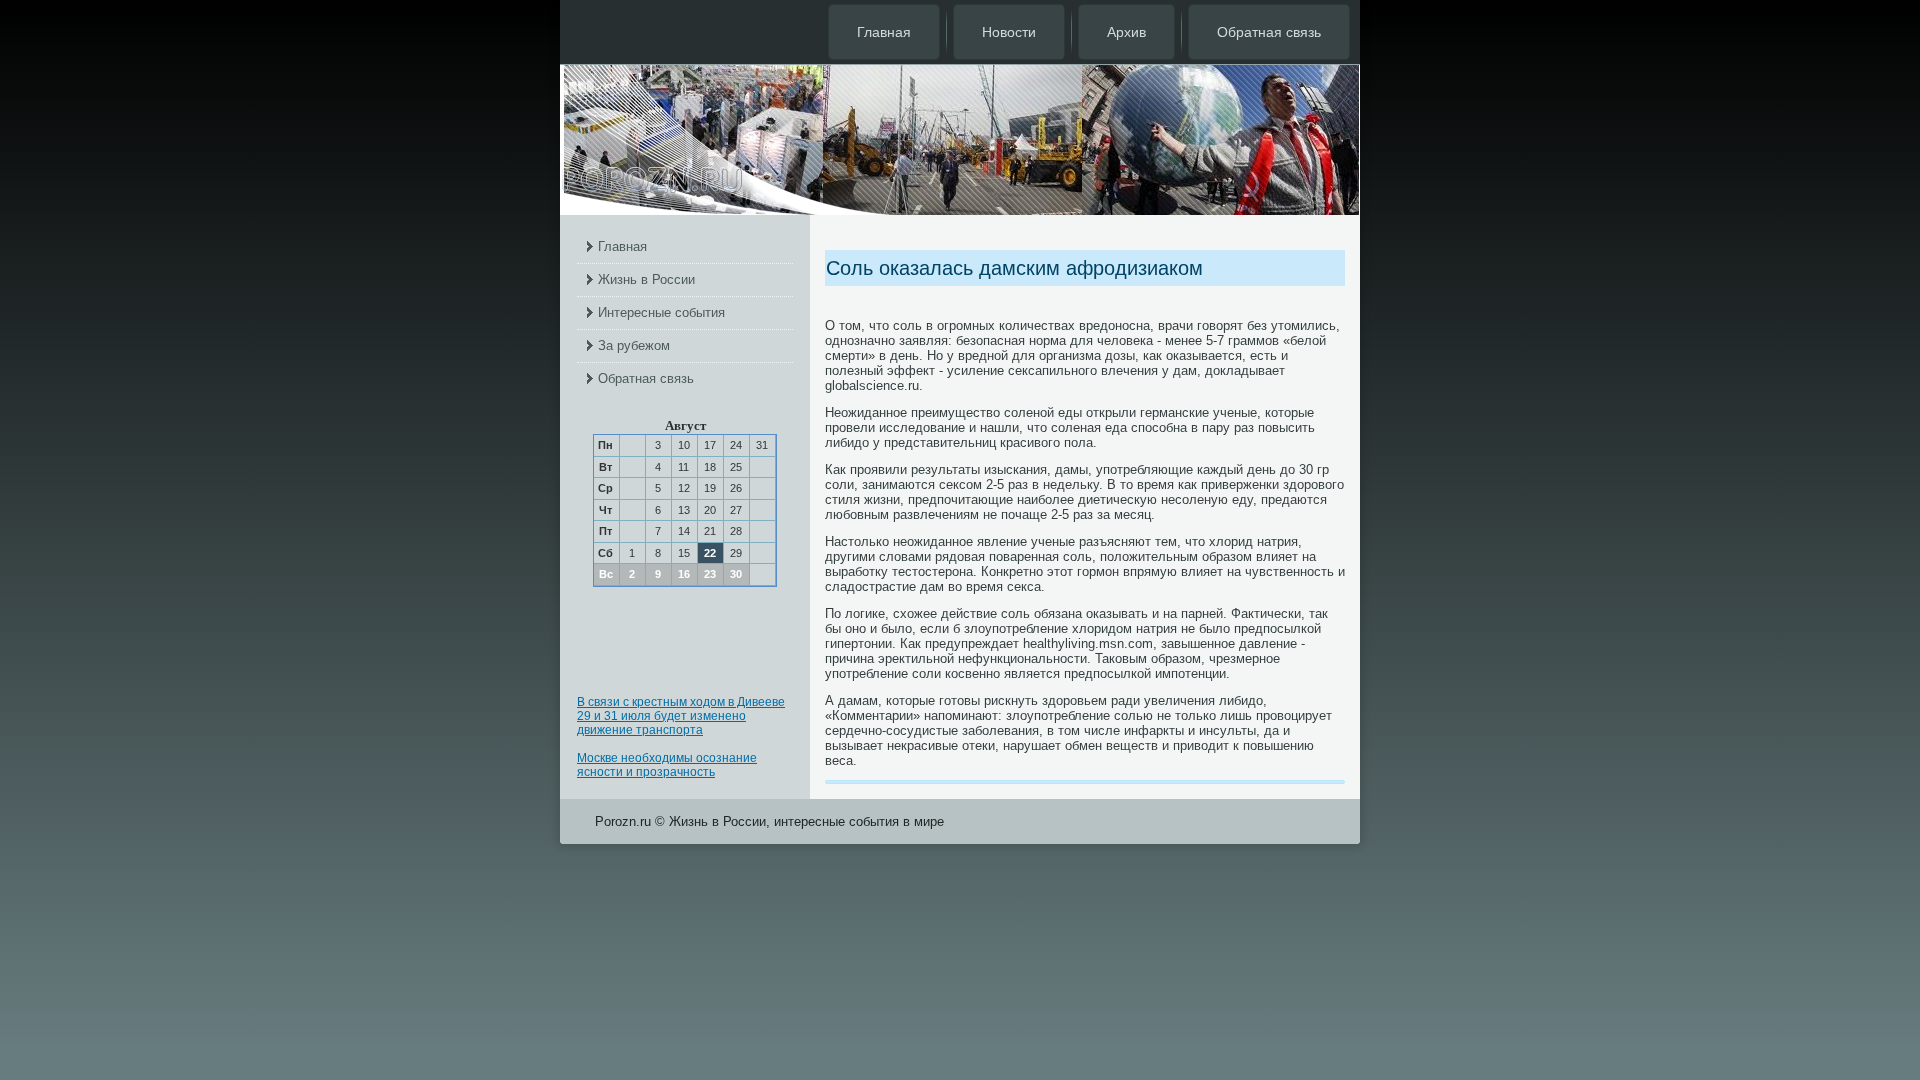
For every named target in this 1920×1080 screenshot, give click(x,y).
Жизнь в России (646, 279)
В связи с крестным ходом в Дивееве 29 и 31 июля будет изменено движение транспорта (681, 716)
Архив (1126, 32)
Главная (884, 32)
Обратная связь (1269, 32)
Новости (1009, 32)
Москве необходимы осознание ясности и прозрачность (667, 765)
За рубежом (634, 345)
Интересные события (661, 312)
